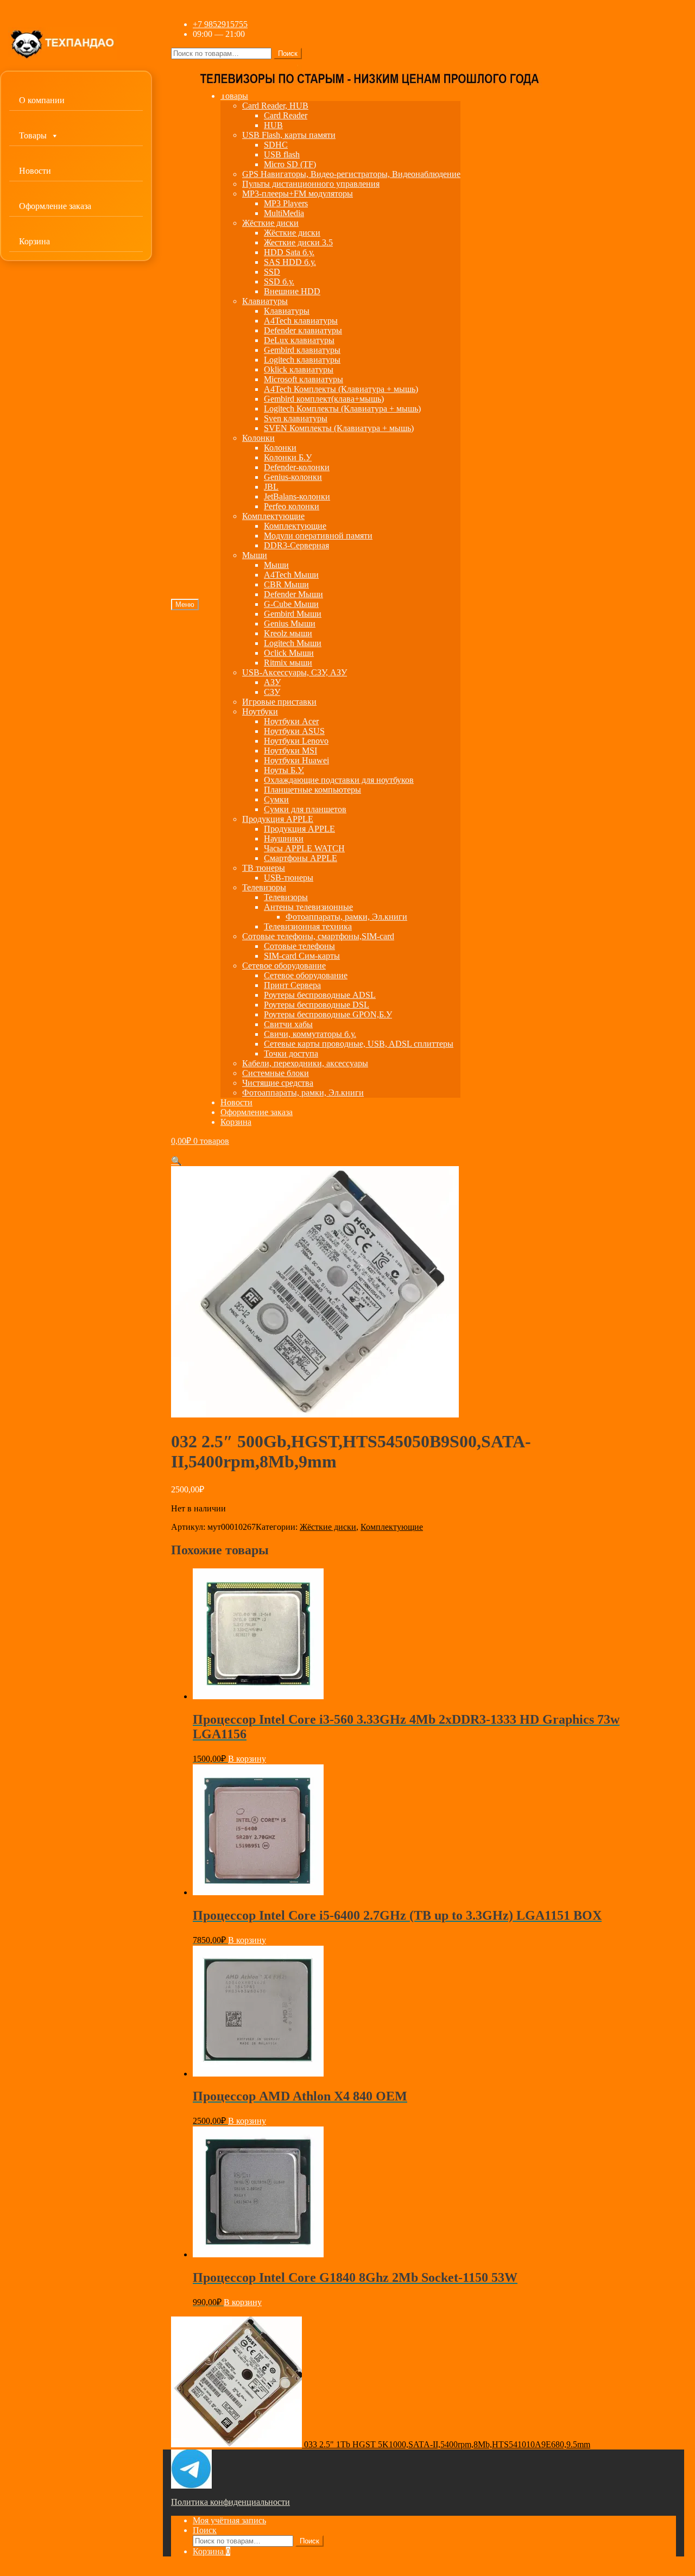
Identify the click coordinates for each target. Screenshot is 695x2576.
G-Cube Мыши (291, 604)
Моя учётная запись (229, 2520)
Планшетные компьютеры (312, 790)
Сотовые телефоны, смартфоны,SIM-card (318, 936)
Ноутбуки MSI (290, 751)
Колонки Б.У (288, 457)
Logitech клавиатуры (302, 360)
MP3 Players (286, 203)
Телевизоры (264, 887)
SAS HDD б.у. (290, 262)
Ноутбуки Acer (291, 721)
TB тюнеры (264, 868)
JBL (271, 487)
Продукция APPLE (278, 819)
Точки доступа (291, 1053)
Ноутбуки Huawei (296, 760)
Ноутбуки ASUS (294, 731)
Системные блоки (276, 1073)
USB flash (282, 154)
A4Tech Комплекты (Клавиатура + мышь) (341, 389)
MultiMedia (284, 213)
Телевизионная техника (308, 926)
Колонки (258, 438)
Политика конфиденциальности (230, 2502)
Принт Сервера (292, 985)
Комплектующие (273, 516)
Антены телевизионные (308, 907)
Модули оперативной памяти (318, 536)
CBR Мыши (286, 584)
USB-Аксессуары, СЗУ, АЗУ (295, 672)
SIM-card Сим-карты (302, 956)
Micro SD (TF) (290, 164)
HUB (273, 125)
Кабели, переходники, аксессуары (305, 1063)
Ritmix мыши (288, 663)
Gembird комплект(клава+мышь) (324, 399)
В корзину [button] (247, 1759)
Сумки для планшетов (305, 809)
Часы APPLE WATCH (304, 848)
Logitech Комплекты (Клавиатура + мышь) (342, 409)
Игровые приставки (279, 702)
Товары (33, 135)
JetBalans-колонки (297, 496)
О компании (42, 100)
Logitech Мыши (293, 643)
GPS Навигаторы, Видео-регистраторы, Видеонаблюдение (351, 174)
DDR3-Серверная (296, 545)
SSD (272, 272)
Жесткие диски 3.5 (298, 242)
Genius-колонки (293, 477)
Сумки (276, 799)
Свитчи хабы (288, 1024)
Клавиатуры (265, 301)
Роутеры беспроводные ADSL (320, 995)
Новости (35, 171)
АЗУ (272, 682)
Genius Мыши (290, 624)
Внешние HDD (292, 291)
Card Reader (286, 115)
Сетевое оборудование (284, 966)
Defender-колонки (297, 467)
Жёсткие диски (270, 223)
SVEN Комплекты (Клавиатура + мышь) (339, 428)
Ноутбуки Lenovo (296, 741)
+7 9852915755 (220, 24)
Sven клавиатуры (296, 418)
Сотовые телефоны (299, 946)
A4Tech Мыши (291, 575)
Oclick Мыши (289, 653)
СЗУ (272, 692)
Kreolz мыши (288, 633)
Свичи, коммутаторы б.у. (310, 1034)
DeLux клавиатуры (299, 340)
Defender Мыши (293, 594)
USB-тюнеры (289, 878)
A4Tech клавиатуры (301, 321)
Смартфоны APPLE (301, 858)
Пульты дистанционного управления (311, 184)
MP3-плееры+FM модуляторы (298, 194)
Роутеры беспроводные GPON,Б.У (328, 1014)
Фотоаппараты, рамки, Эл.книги (346, 917)
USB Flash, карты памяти (289, 135)
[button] (176, 1161)
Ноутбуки (260, 711)
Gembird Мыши (293, 614)
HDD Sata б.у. (289, 252)
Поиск (288, 53)
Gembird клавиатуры (302, 350)
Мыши (255, 555)
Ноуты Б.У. (284, 770)
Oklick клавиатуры (299, 369)
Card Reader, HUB (275, 106)
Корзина (34, 241)
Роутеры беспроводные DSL (317, 1005)
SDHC (276, 145)
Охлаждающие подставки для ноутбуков (339, 780)
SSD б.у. (279, 281)
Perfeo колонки (292, 506)
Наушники (284, 838)
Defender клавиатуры (303, 330)
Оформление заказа (55, 206)
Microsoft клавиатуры (304, 379)
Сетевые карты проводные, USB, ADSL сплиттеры (359, 1044)
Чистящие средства (278, 1083)
